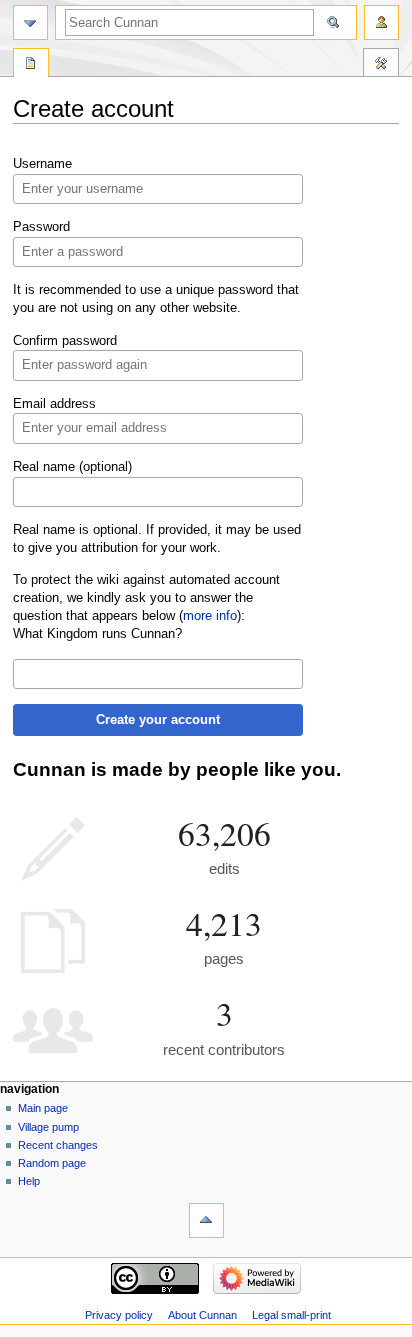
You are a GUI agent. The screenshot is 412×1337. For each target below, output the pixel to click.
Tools (381, 65)
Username (42, 164)
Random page (52, 1163)
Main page (43, 1108)
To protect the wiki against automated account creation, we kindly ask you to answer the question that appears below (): (146, 598)
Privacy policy (119, 1315)
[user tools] (381, 22)
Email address (54, 404)
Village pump (48, 1127)
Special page (31, 65)
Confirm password (65, 341)
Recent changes (58, 1145)
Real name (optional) (72, 467)
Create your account (158, 720)
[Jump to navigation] (30, 22)
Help (29, 1181)
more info (210, 616)
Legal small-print (291, 1315)
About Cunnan (202, 1315)
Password (41, 227)
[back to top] (206, 1220)
